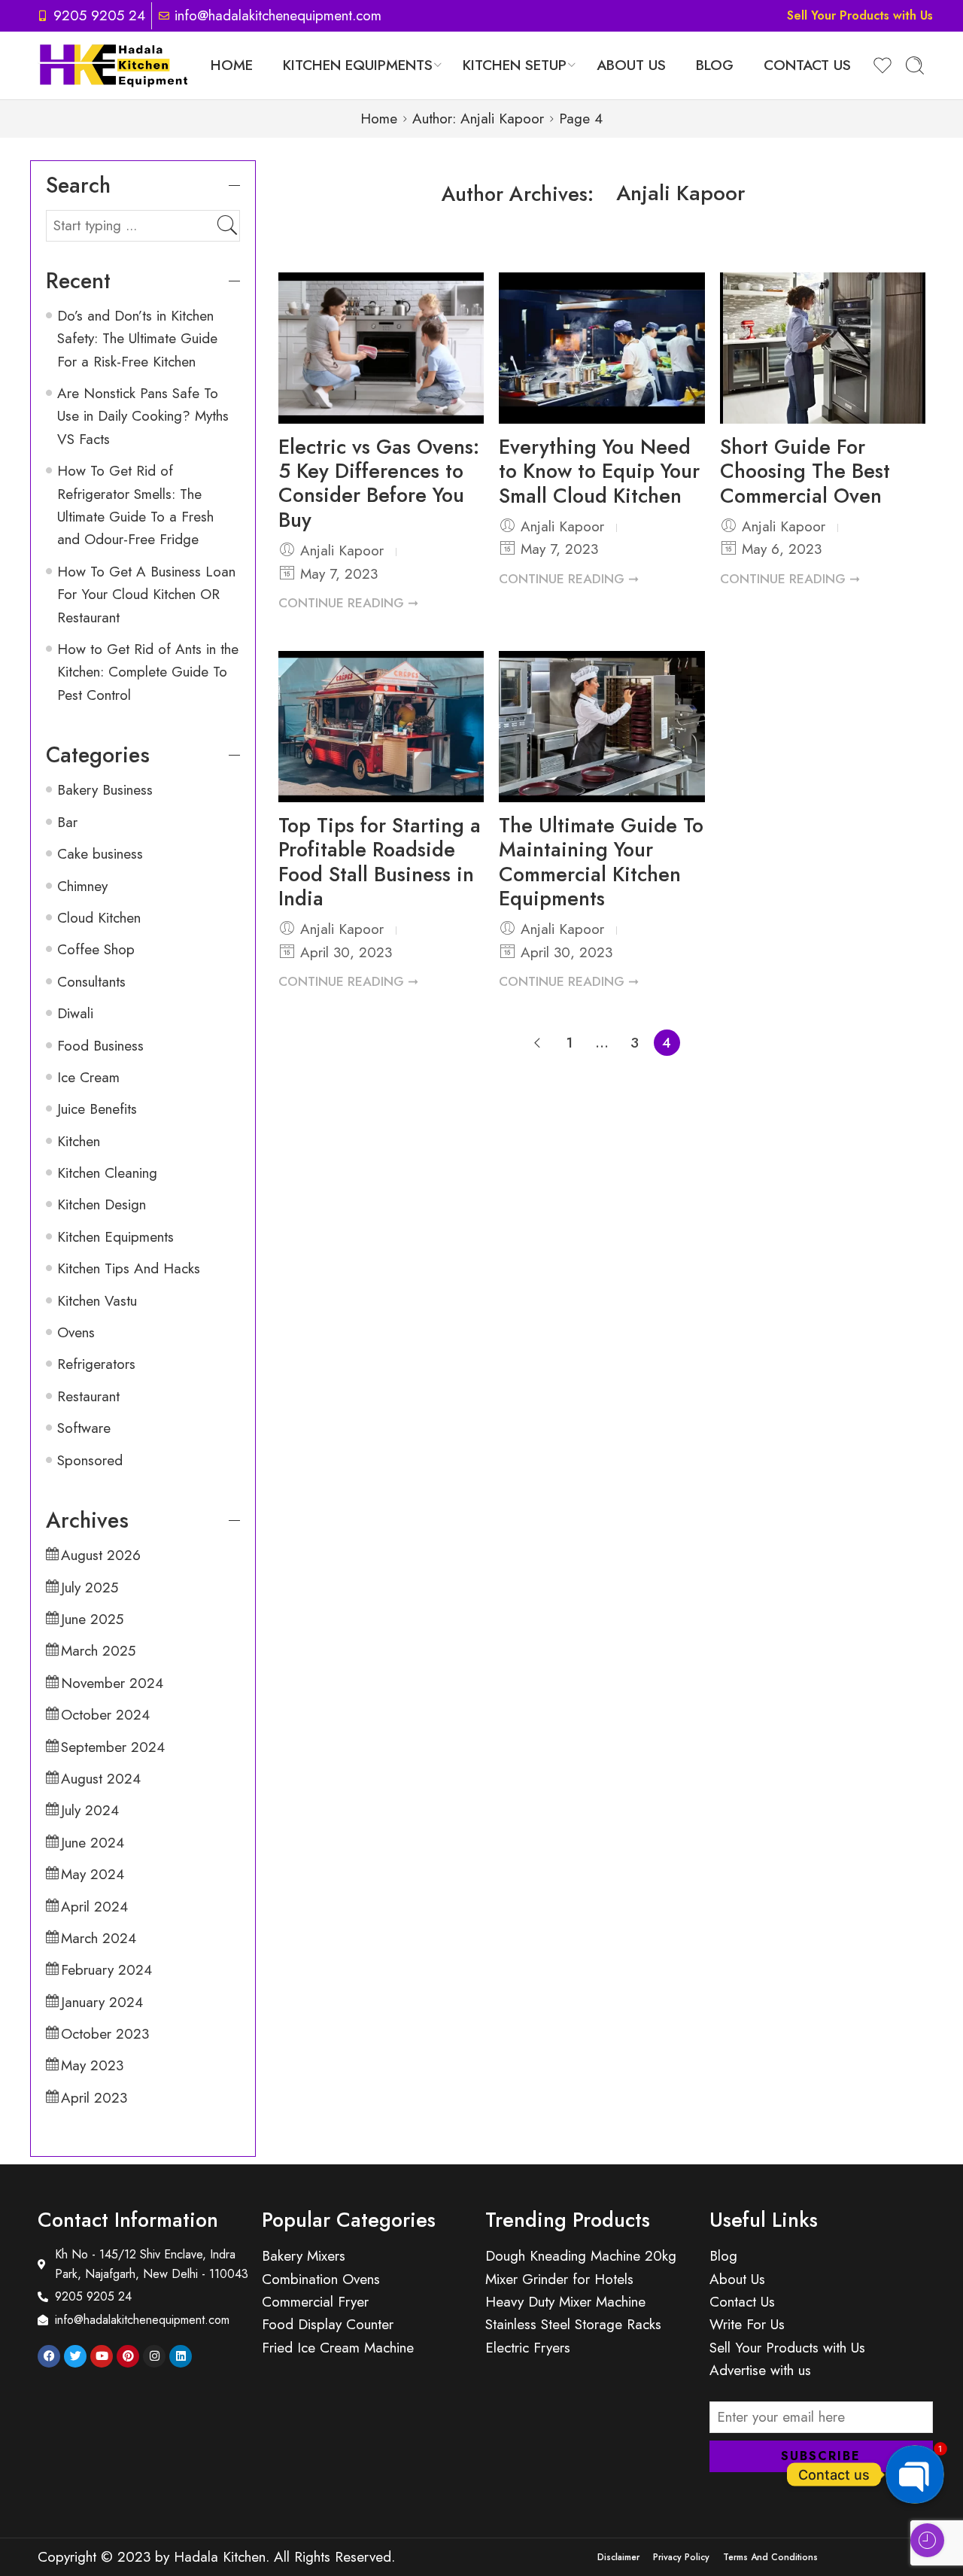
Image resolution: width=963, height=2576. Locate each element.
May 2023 (92, 2065)
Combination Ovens (321, 2279)
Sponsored (90, 1460)
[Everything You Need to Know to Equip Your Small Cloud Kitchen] (601, 348)
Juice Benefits (97, 1109)
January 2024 (102, 2002)
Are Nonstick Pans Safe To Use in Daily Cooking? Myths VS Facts (143, 416)
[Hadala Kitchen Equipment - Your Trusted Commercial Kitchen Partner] (114, 65)
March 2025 (98, 1651)
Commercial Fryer (315, 2302)
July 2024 (90, 1810)
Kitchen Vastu (97, 1301)
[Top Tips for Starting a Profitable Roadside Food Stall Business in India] (381, 726)
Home (232, 65)
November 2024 (112, 1683)
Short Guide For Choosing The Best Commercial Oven (805, 471)
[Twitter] (75, 2356)
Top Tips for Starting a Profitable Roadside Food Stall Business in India (380, 862)
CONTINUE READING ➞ (348, 603)
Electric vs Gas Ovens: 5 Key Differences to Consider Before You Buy (379, 483)
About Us (631, 65)
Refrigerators (96, 1364)
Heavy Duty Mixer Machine (565, 2302)
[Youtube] (102, 2356)
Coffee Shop (96, 949)
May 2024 (93, 1874)
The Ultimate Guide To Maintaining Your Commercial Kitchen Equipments (601, 862)
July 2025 (90, 1588)
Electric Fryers (528, 2348)
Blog (715, 65)
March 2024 (99, 1938)
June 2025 (92, 1619)
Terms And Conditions (770, 2557)
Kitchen (79, 1141)
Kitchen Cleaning (107, 1173)
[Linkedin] (181, 2356)
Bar (67, 822)
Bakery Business (105, 790)
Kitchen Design (102, 1204)
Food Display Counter (328, 2324)
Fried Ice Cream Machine (338, 2348)
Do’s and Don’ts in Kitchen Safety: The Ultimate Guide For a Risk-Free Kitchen (137, 339)
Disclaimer (618, 2557)
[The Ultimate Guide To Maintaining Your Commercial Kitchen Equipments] (601, 726)
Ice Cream (88, 1077)
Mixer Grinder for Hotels (559, 2279)
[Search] (915, 65)
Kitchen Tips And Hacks (129, 1268)
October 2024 (105, 1715)
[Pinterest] (128, 2356)
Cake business (100, 854)
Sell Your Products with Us (860, 15)
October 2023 (105, 2034)
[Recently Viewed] (927, 2540)
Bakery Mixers (304, 2256)
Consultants (91, 982)
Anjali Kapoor (681, 193)
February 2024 (106, 1970)
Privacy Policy (681, 2557)
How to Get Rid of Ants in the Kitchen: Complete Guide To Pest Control (148, 672)
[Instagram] (154, 2356)
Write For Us (747, 2324)
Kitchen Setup (515, 65)
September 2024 (113, 1747)
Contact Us (807, 65)
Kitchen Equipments (358, 65)
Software (84, 1428)
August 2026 (101, 1555)
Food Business (100, 1046)
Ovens (76, 1332)
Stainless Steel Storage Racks (573, 2324)
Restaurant (88, 1396)
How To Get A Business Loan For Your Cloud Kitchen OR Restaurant (146, 595)
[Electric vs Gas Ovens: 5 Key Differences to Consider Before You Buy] (381, 348)
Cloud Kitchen (99, 918)
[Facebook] (49, 2356)
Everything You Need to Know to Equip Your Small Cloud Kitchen (599, 471)
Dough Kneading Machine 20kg (581, 2256)
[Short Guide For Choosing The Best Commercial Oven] (823, 348)
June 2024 (93, 1843)
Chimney (82, 886)
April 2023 (94, 2098)
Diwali (75, 1013)
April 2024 (94, 1907)
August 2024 (101, 1779)
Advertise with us (760, 2370)
